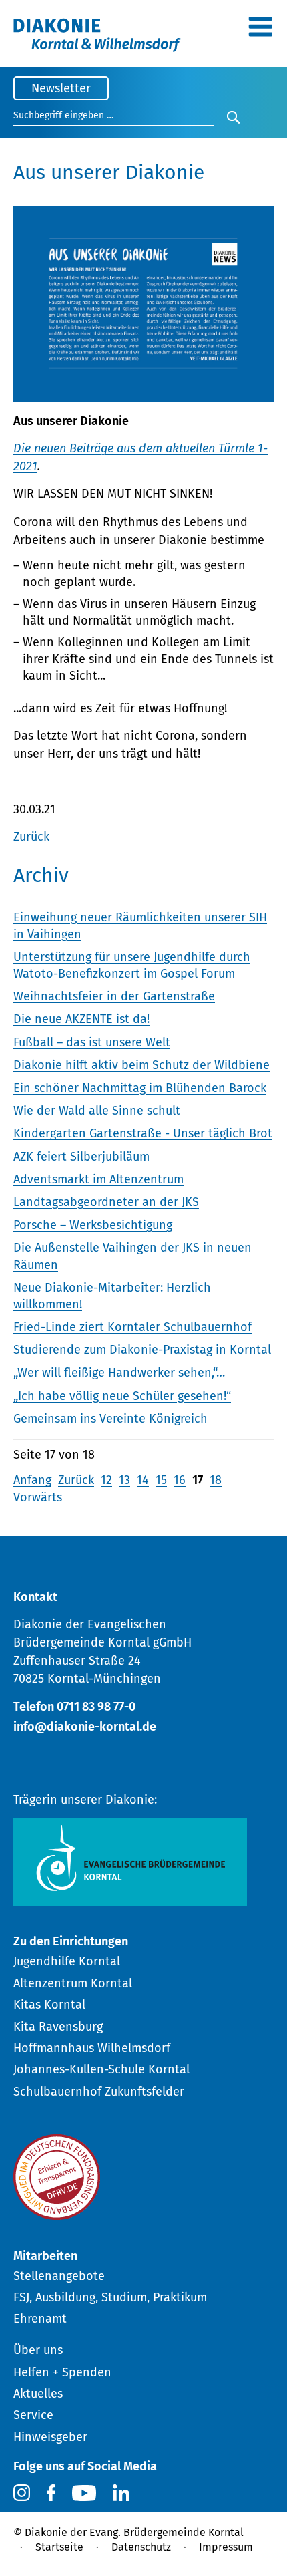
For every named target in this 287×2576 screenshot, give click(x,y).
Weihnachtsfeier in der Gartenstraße (114, 996)
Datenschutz (141, 2547)
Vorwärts (38, 1497)
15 (161, 1480)
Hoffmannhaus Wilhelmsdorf (92, 2048)
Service (33, 2415)
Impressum (226, 2547)
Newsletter (61, 88)
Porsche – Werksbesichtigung (93, 1225)
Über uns (38, 2350)
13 (124, 1480)
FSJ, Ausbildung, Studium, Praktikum (110, 2297)
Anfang (32, 1480)
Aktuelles (38, 2394)
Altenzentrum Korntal (73, 1983)
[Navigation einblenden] (260, 31)
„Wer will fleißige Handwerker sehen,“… (119, 1373)
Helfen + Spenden (62, 2372)
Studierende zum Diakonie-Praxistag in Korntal (142, 1350)
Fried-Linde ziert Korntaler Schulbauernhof (132, 1327)
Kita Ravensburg (58, 2027)
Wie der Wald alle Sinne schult (97, 1111)
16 (180, 1480)
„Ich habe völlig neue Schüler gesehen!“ (122, 1396)
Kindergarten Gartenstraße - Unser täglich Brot (143, 1133)
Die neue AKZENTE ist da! (81, 1019)
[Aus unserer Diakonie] (143, 394)
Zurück (31, 837)
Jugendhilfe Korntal (67, 1961)
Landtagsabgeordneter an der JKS (106, 1202)
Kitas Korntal (49, 2005)
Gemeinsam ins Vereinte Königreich (110, 1419)
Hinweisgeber (50, 2437)
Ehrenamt (40, 2319)
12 (106, 1480)
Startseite (59, 2547)
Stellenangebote (59, 2276)
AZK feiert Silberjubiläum (81, 1157)
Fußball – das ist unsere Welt (92, 1042)
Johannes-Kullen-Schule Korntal (101, 2069)
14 (143, 1480)
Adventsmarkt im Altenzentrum (98, 1179)
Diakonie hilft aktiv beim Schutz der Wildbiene (141, 1065)
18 (216, 1480)
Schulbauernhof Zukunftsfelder (99, 2092)
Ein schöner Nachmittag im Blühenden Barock (140, 1088)
